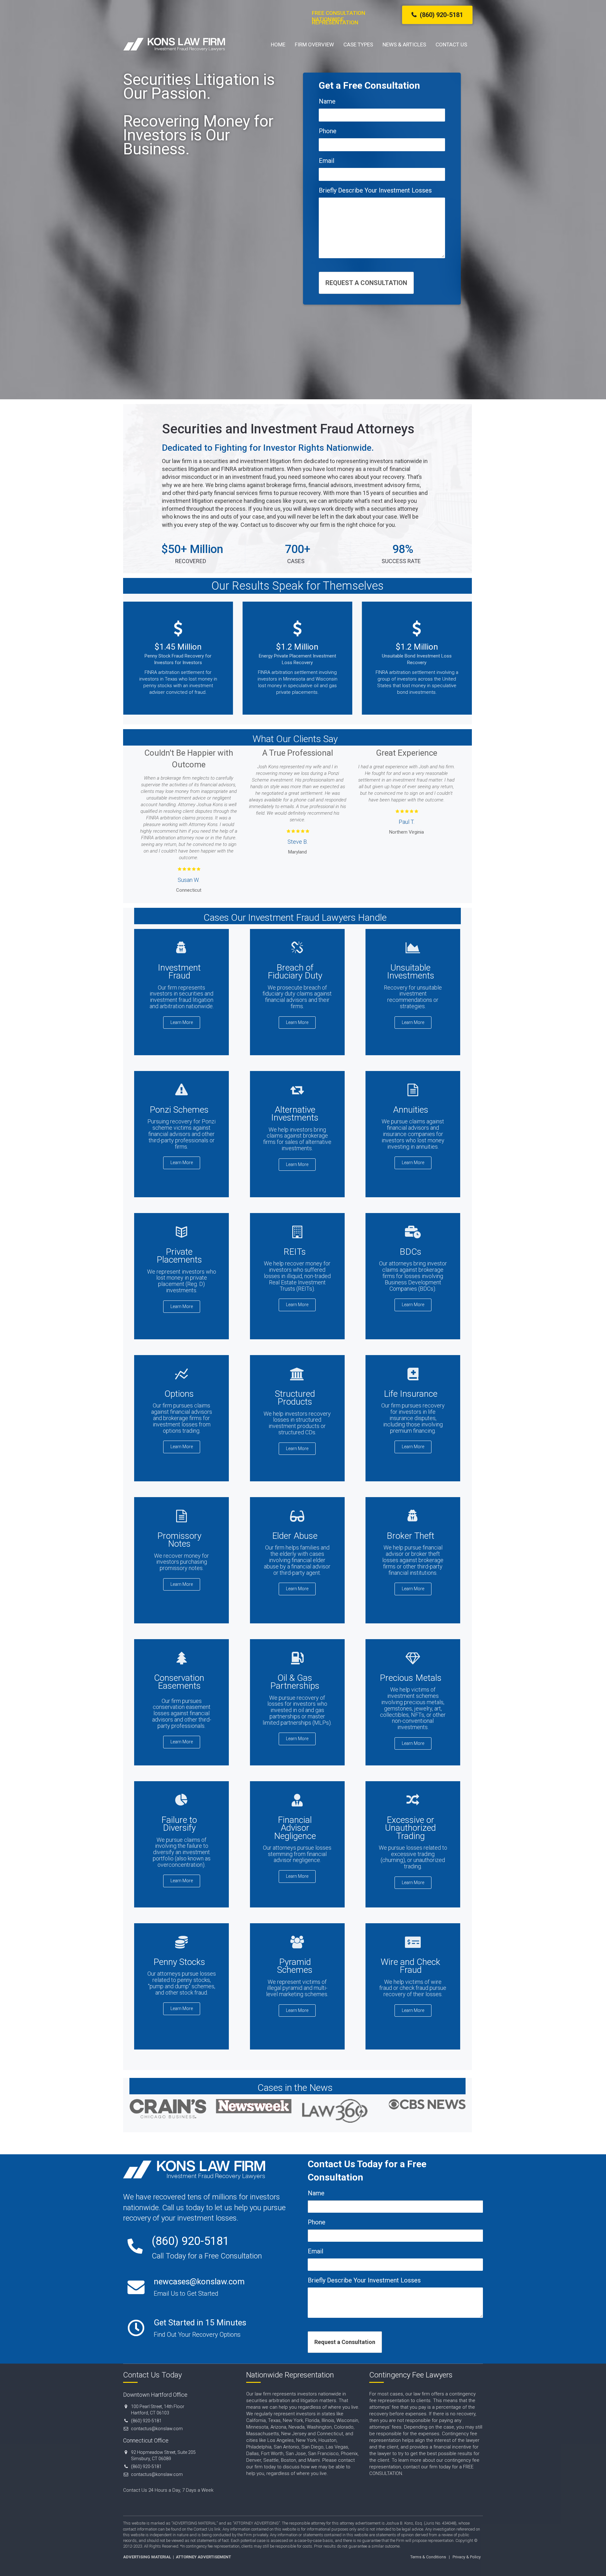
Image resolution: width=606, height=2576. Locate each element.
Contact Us (451, 45)
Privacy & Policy (467, 2557)
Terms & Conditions (428, 2557)
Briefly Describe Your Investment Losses (375, 190)
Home (278, 45)
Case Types (358, 45)
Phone (328, 131)
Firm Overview (314, 45)
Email (327, 161)
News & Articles (404, 45)
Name (327, 101)
